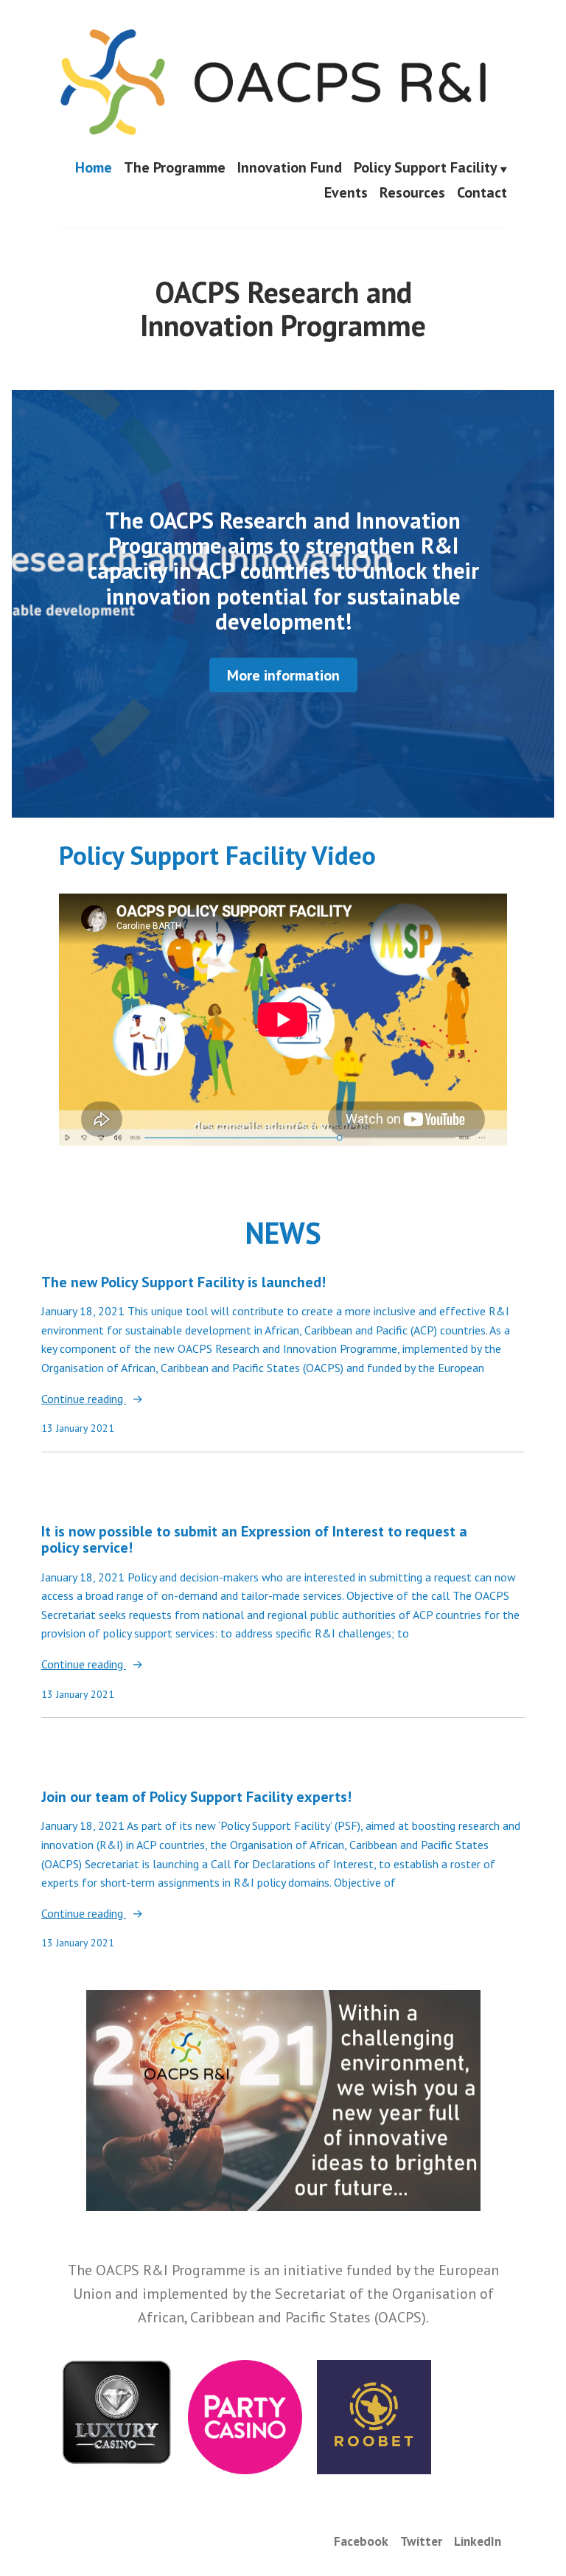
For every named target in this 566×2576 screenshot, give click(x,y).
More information (283, 675)
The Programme (175, 169)
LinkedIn (478, 2541)
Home (94, 169)
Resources (412, 192)
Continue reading (84, 1400)
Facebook (361, 2541)
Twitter (421, 2541)
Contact (482, 192)
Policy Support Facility (426, 169)
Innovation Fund (290, 169)
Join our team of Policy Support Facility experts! (196, 1797)
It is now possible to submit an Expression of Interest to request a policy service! (254, 1540)
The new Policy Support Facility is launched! (184, 1282)
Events (346, 192)
